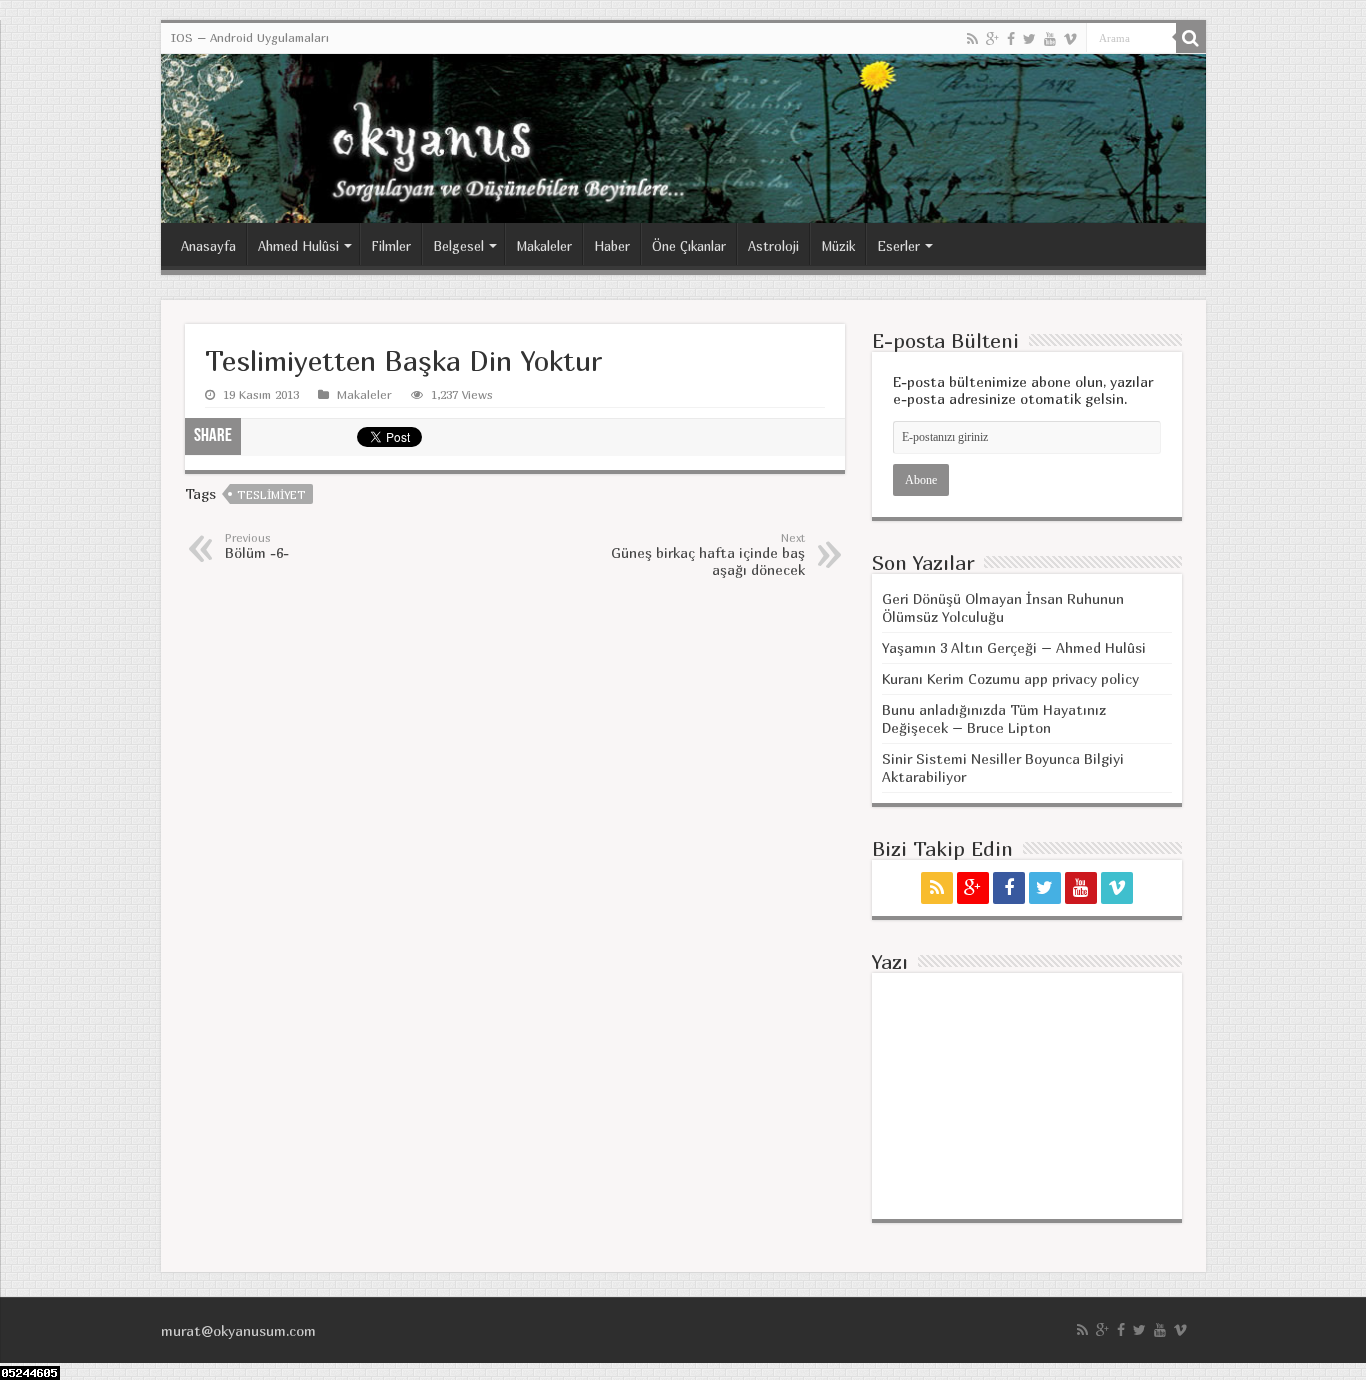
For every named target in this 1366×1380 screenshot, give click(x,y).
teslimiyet (271, 494)
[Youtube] (1050, 39)
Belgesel (458, 246)
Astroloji (773, 246)
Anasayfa (208, 246)
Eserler (898, 246)
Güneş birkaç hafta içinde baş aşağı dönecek (708, 554)
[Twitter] (1029, 39)
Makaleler (544, 246)
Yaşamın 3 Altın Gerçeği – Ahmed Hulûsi (1014, 647)
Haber (612, 246)
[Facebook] (1011, 39)
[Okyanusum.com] (683, 138)
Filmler (391, 246)
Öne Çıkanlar (689, 246)
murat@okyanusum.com (238, 1330)
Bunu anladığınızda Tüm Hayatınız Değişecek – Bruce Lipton (994, 718)
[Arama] (1191, 38)
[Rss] (972, 39)
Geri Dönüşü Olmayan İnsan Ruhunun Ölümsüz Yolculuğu (1003, 607)
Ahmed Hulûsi (298, 246)
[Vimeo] (1070, 39)
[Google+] (992, 39)
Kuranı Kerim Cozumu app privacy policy (1010, 678)
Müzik (838, 246)
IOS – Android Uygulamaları (250, 37)
